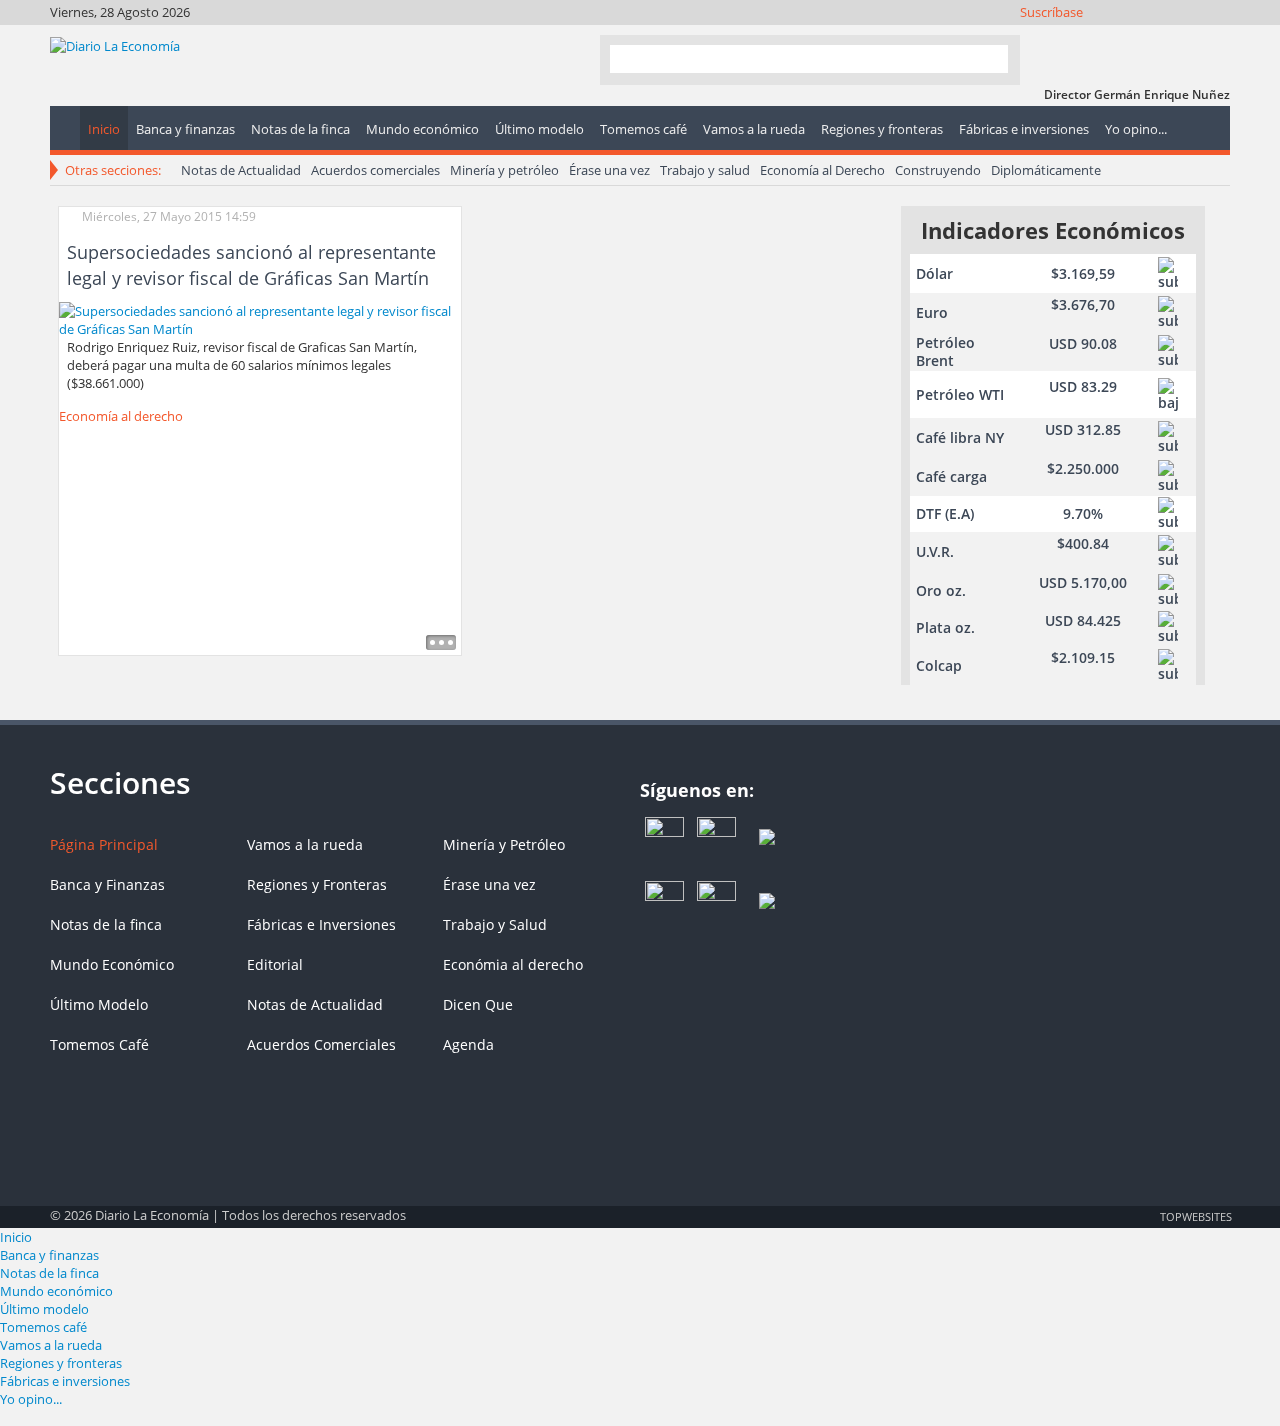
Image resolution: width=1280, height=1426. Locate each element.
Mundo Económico (112, 964)
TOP (1195, 1216)
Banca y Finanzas (107, 884)
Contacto (1215, 37)
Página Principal (104, 844)
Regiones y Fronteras (317, 884)
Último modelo (44, 1309)
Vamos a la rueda (305, 844)
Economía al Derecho (822, 170)
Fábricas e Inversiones (321, 924)
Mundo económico (56, 1291)
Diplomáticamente (1046, 170)
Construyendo (938, 170)
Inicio (16, 1237)
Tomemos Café (99, 1044)
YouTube (1161, 37)
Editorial (275, 964)
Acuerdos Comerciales (321, 1044)
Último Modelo (99, 1004)
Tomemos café (43, 1327)
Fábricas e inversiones (65, 1381)
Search (985, 58)
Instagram (1134, 37)
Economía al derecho (121, 416)
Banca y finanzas (49, 1255)
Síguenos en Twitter (1107, 37)
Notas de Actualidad (241, 170)
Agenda (468, 1044)
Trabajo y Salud (495, 924)
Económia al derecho (513, 964)
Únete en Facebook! (1080, 37)
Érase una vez (609, 170)
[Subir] (640, 1206)
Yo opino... (31, 1399)
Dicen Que (478, 1004)
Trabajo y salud (705, 170)
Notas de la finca (106, 924)
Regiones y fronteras (61, 1363)
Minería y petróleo (504, 170)
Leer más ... (441, 642)
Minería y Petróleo (504, 844)
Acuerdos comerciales (375, 170)
